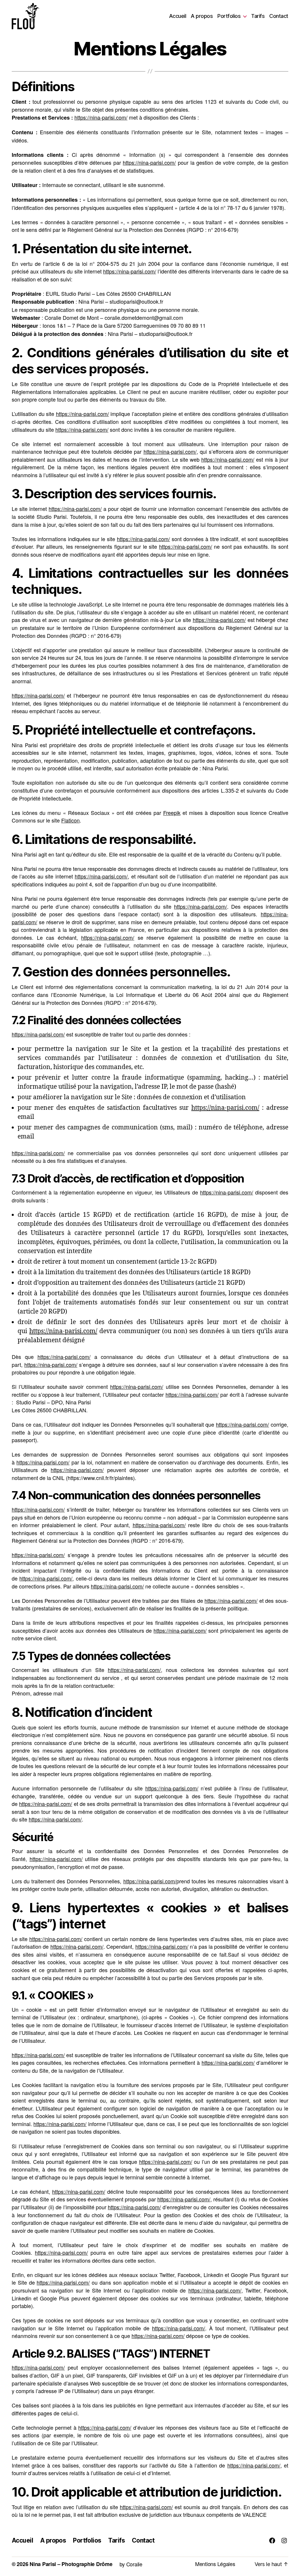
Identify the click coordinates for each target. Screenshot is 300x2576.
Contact (279, 16)
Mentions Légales (215, 2564)
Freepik (172, 813)
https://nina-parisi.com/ (101, 117)
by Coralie (131, 2564)
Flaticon (70, 820)
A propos (202, 16)
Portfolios (229, 16)
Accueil (178, 16)
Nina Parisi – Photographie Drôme (71, 2564)
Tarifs (258, 16)
